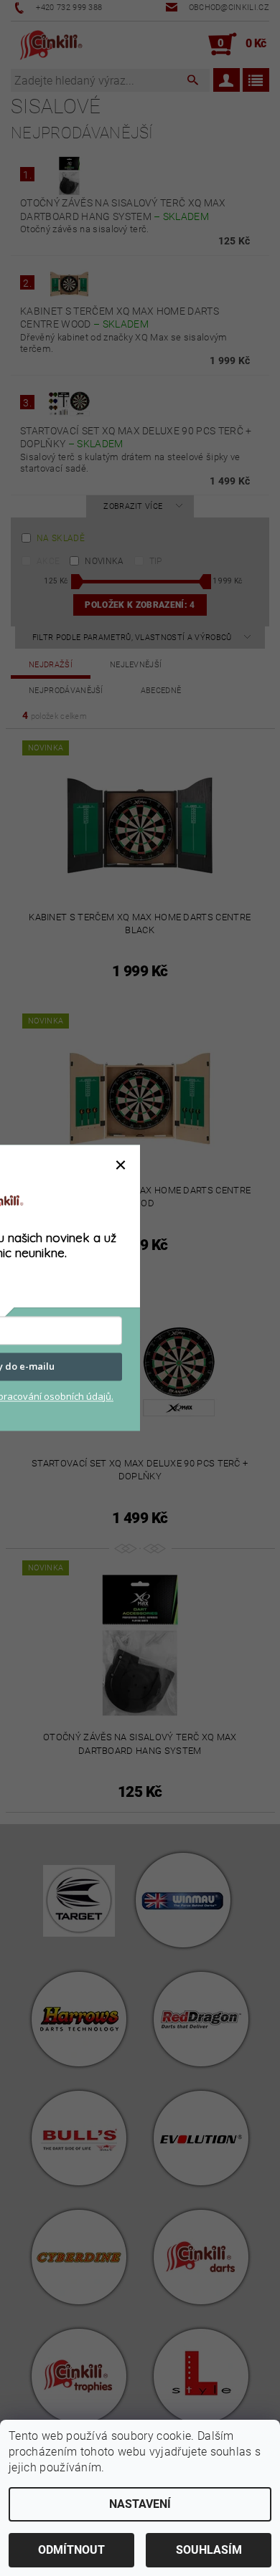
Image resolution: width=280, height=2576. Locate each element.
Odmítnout (71, 2550)
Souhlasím (209, 2550)
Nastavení (140, 2504)
